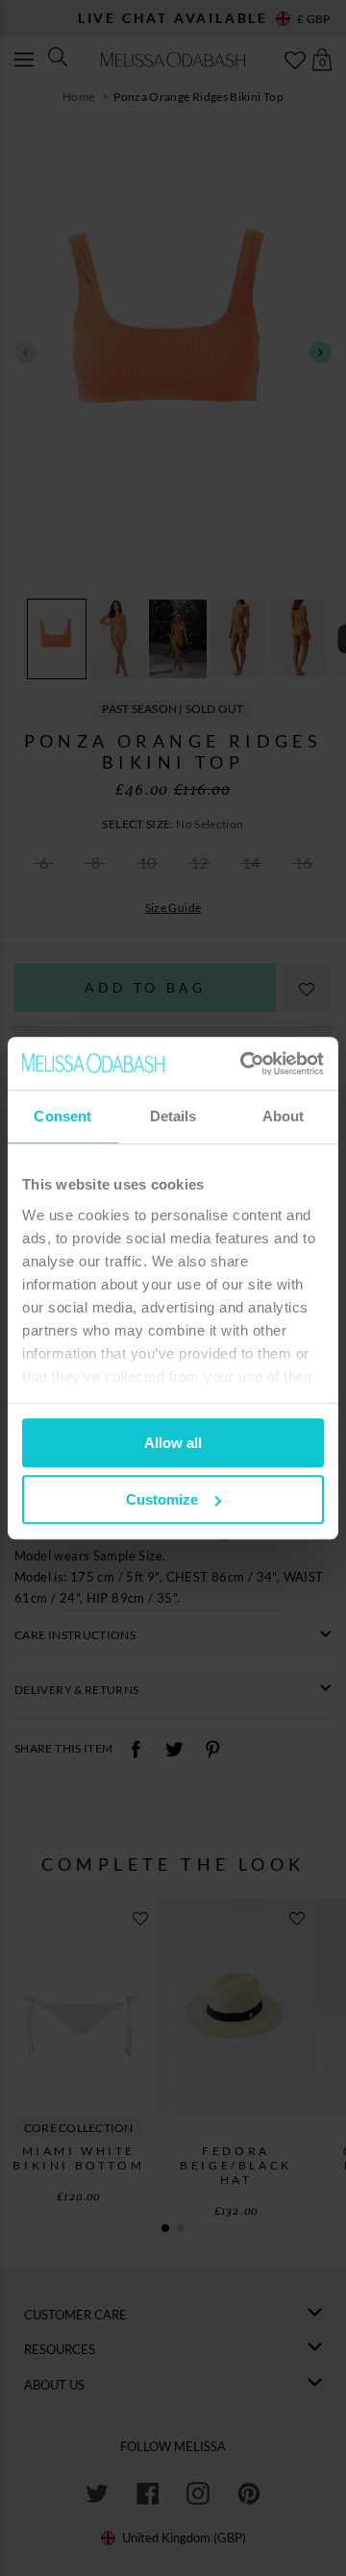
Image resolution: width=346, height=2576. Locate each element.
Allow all (173, 1443)
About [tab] (284, 1116)
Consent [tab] (62, 1116)
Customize (162, 1499)
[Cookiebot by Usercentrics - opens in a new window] (244, 1064)
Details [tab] (173, 1116)
